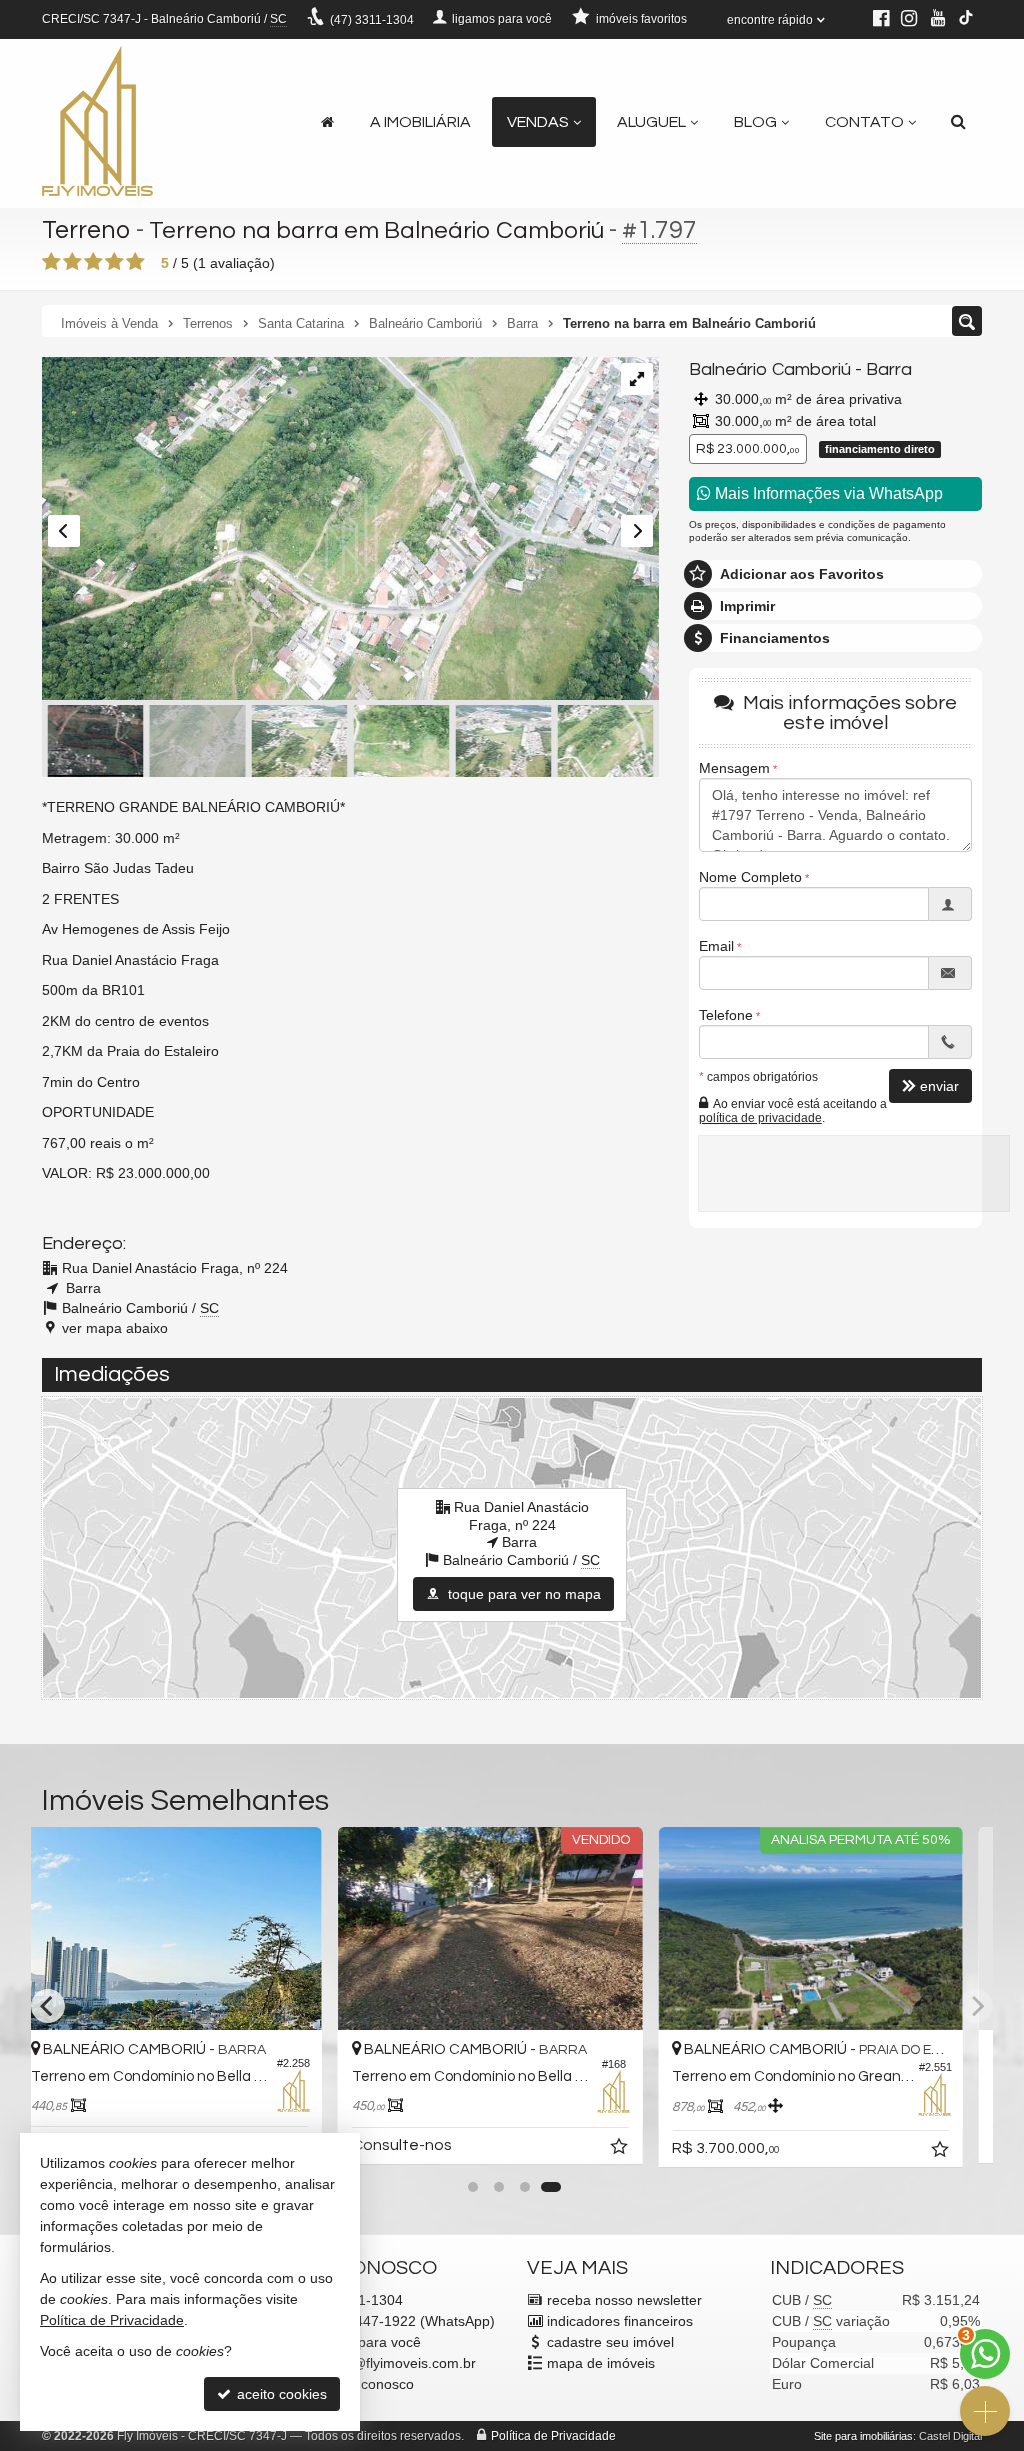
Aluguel (651, 122)
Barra (889, 369)
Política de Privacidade (553, 2436)
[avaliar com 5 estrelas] (135, 262)
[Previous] (48, 2006)
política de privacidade (760, 1118)
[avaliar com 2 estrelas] (72, 262)
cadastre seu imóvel (610, 2342)
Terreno (86, 230)
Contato (864, 122)
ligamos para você (363, 2342)
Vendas (538, 122)
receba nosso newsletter (624, 2300)
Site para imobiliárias (863, 2436)
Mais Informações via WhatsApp (827, 493)
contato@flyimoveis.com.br (390, 2363)
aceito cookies (280, 2394)
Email (716, 946)
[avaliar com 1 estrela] (51, 262)
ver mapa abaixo (115, 1328)
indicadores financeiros (620, 2321)
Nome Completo (750, 877)
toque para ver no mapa (522, 1594)
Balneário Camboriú (770, 369)
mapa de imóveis (601, 2363)
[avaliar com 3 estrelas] (93, 262)
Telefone (726, 1015)
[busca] (958, 122)
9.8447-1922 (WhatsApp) (400, 2321)
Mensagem (734, 768)
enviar (939, 1086)
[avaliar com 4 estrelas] (114, 262)
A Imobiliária (420, 122)
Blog (755, 122)
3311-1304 (372, 20)
